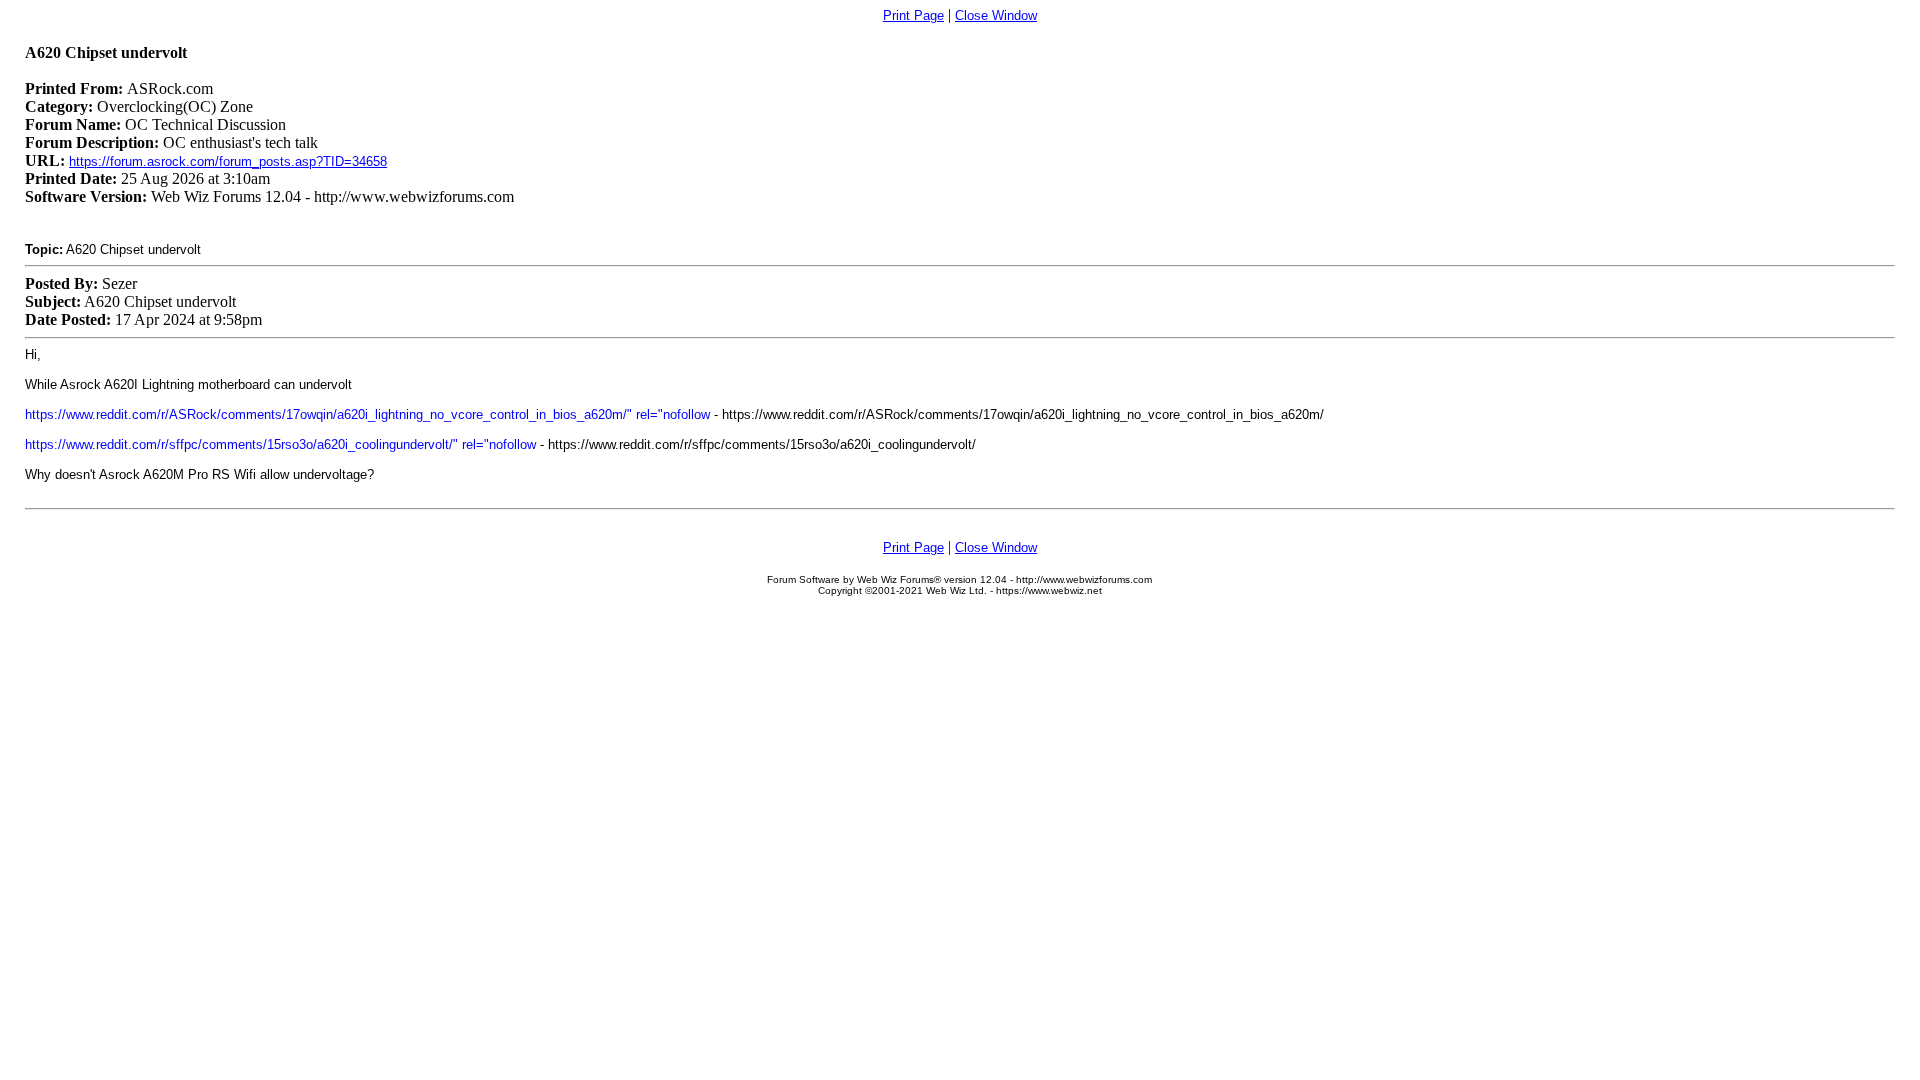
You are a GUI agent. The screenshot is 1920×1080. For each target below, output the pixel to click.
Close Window (996, 15)
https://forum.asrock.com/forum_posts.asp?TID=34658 (228, 161)
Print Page (913, 15)
